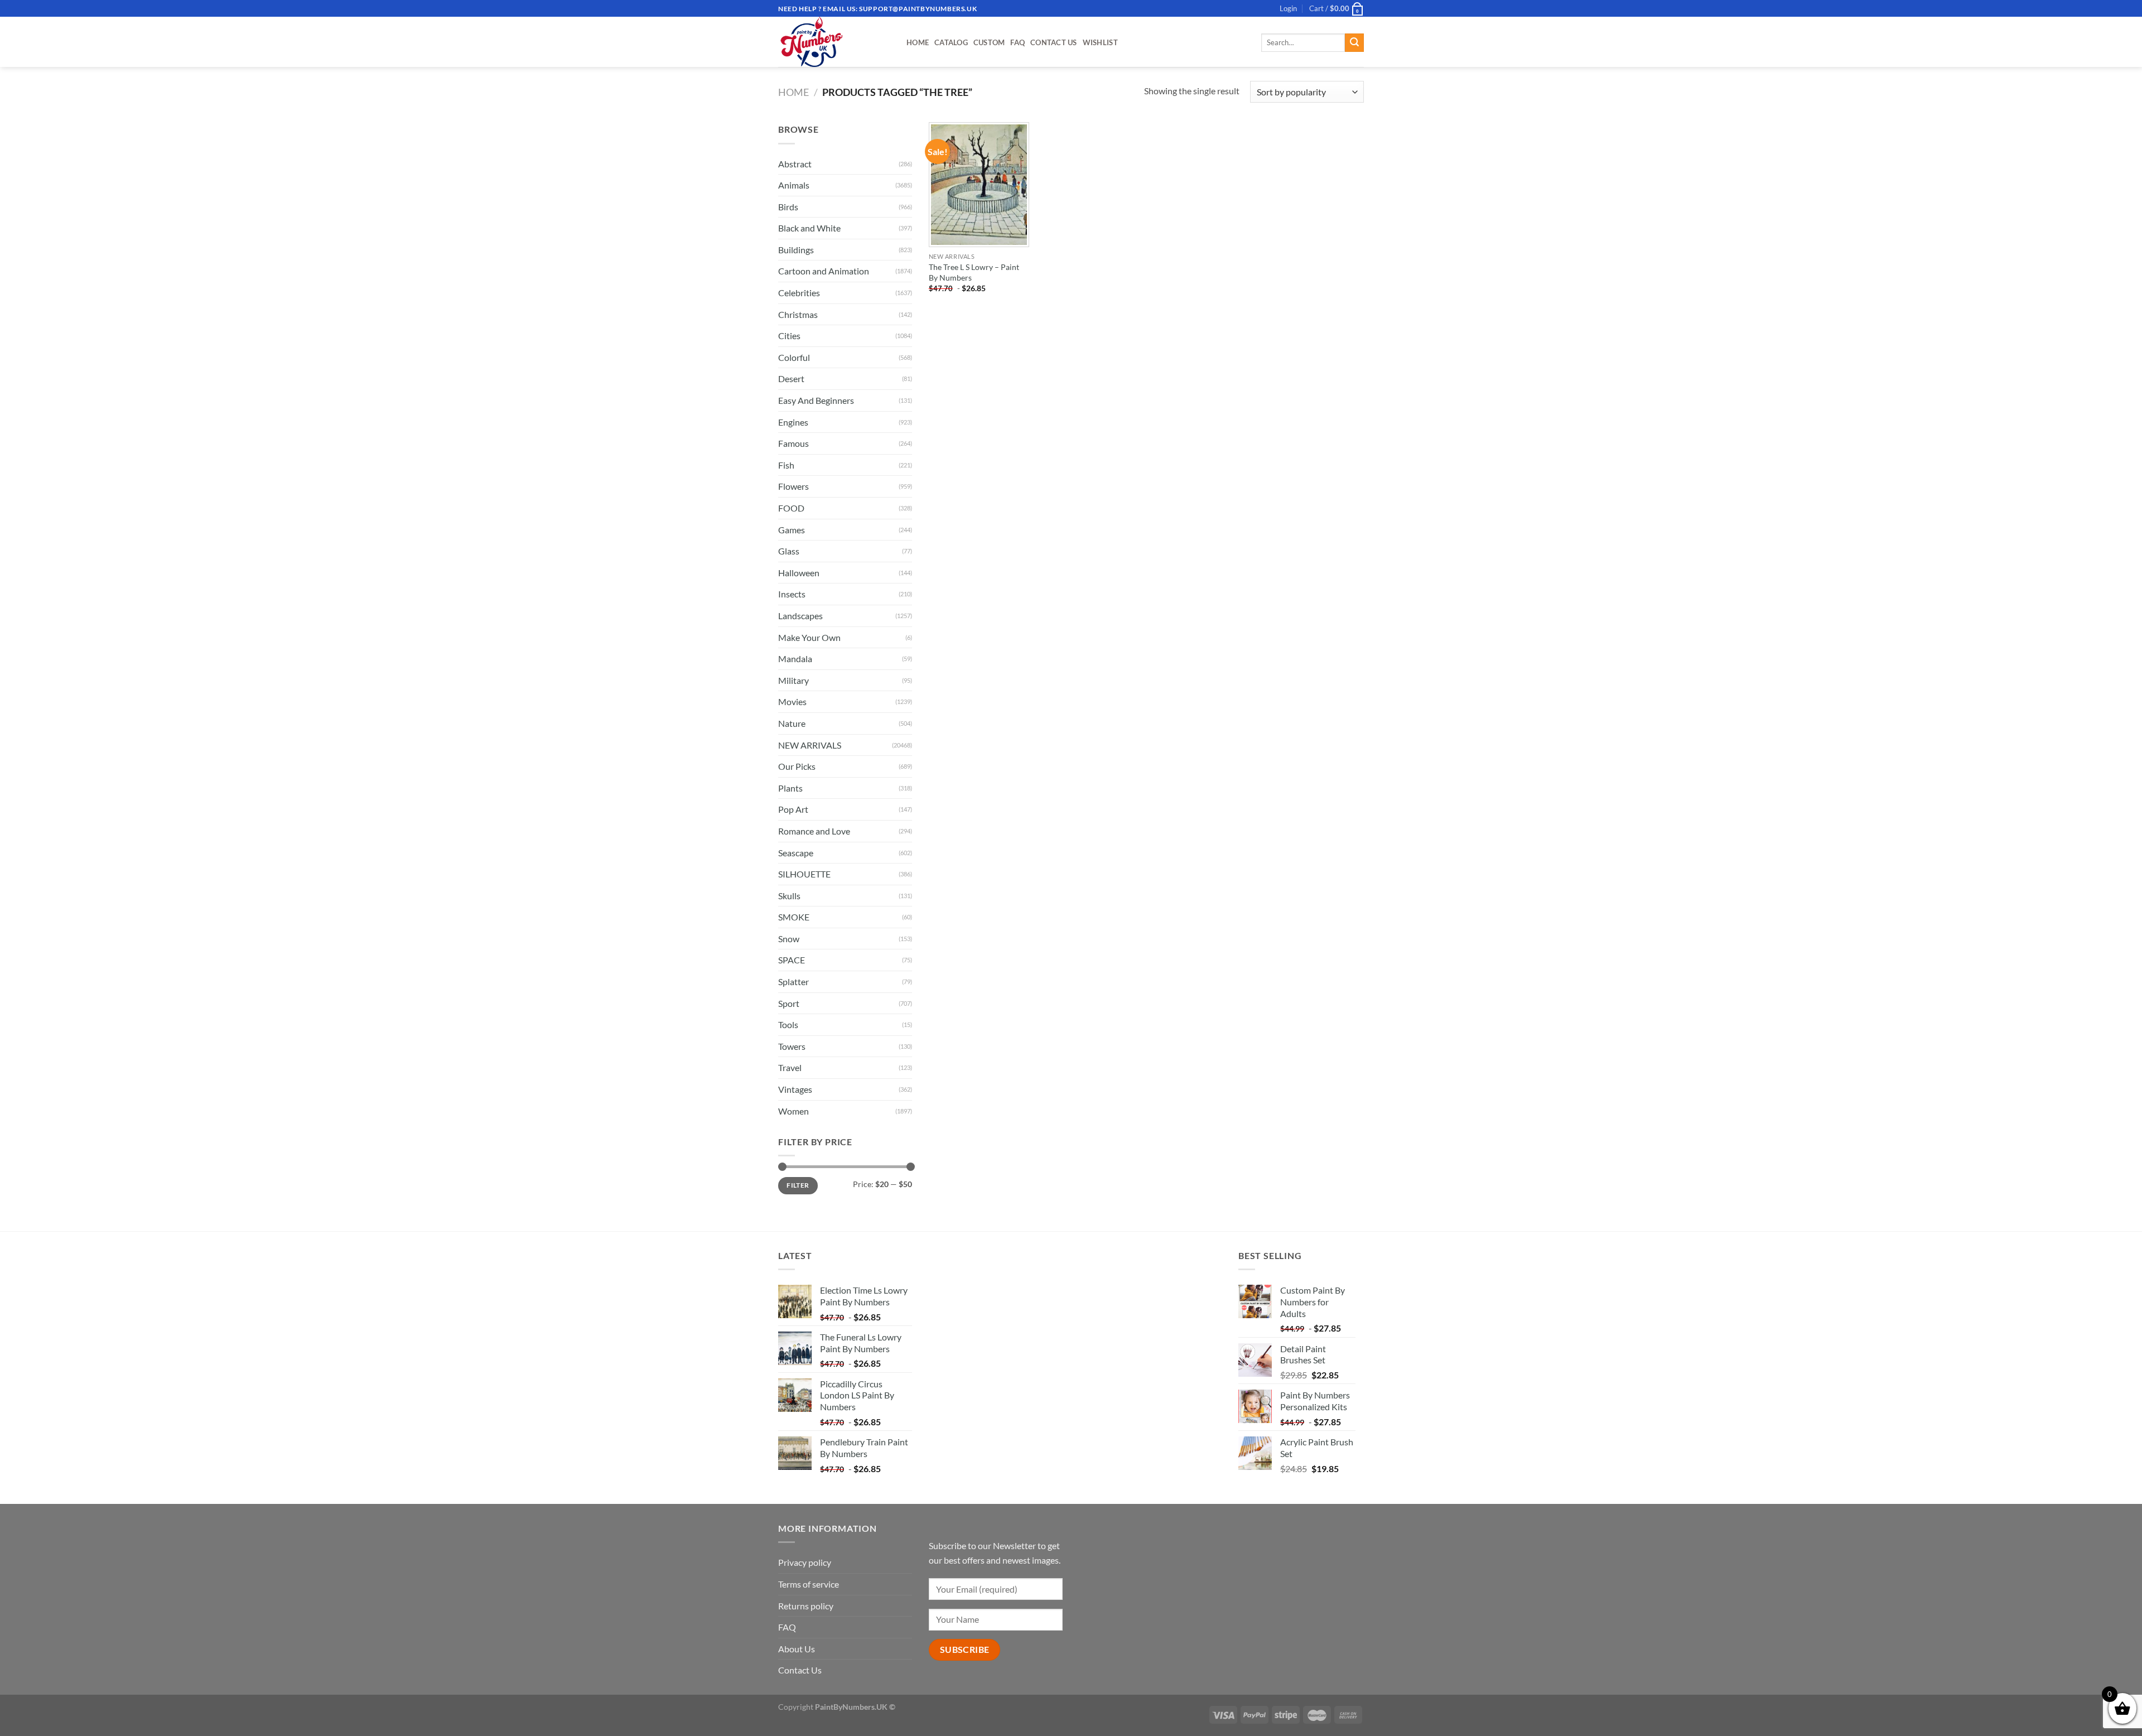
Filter (798, 1185)
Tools (788, 1024)
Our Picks (797, 766)
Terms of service (809, 1584)
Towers (792, 1046)
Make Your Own (809, 637)
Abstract (795, 164)
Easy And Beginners (816, 400)
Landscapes (800, 616)
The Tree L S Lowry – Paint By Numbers (974, 272)
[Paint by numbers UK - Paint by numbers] (834, 42)
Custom (989, 42)
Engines (793, 422)
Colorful (794, 357)
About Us (797, 1649)
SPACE (792, 960)
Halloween (799, 573)
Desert (791, 378)
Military (793, 680)
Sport (789, 1003)
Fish (786, 465)
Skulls (789, 896)
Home (918, 42)
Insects (792, 594)
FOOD (791, 508)
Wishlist (1100, 42)
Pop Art (793, 809)
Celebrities (799, 293)
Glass (789, 551)
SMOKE (794, 917)
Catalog (951, 42)
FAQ (1017, 42)
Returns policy (806, 1606)
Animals (794, 185)
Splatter (793, 982)
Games (792, 530)
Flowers (793, 486)
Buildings (796, 250)
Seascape (796, 853)
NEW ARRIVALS (810, 745)
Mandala (795, 659)
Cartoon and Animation (824, 271)
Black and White (809, 228)
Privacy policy (805, 1562)
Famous (793, 443)
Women (793, 1111)
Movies (792, 701)
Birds (788, 207)
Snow (789, 939)
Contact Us (1054, 42)
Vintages (795, 1089)
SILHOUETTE (804, 874)
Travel (790, 1067)
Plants (790, 788)
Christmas (798, 314)
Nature (792, 723)
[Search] (1354, 43)
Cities (789, 336)
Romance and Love (814, 831)
